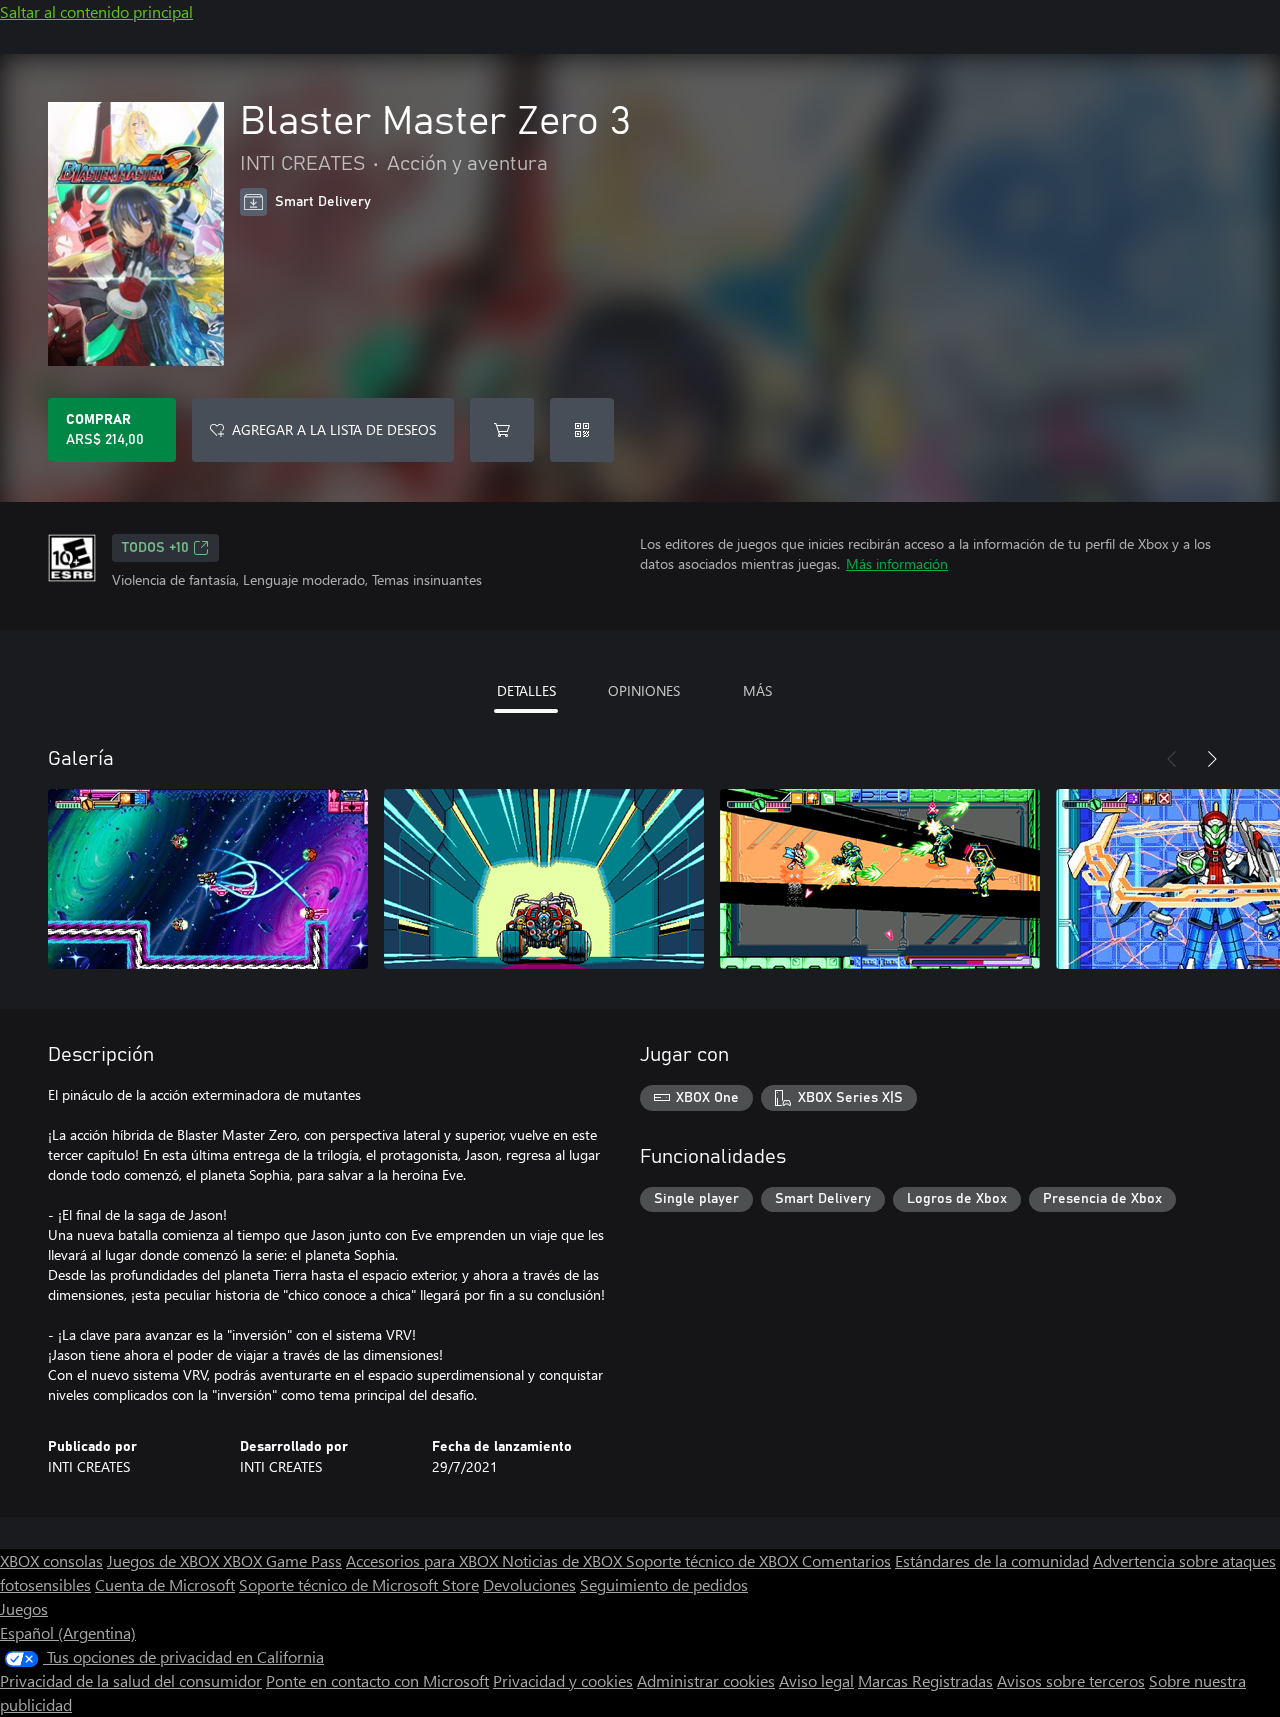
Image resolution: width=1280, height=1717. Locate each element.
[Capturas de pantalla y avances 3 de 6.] (880, 879)
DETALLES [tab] (526, 690)
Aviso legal (816, 1680)
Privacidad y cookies (563, 1680)
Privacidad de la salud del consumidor (131, 1680)
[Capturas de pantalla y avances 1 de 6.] (208, 879)
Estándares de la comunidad (992, 1560)
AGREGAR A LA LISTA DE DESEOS (334, 429)
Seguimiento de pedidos (664, 1584)
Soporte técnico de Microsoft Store (359, 1584)
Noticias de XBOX (564, 1560)
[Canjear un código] (582, 430)
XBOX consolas (51, 1560)
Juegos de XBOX (165, 1560)
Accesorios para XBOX (424, 1560)
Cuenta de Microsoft (165, 1584)
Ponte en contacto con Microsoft (377, 1680)
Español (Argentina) (68, 1632)
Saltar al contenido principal (96, 11)
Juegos (24, 1608)
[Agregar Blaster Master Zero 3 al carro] (502, 430)
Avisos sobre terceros (1071, 1680)
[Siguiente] (1212, 759)
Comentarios (846, 1560)
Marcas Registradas (925, 1680)
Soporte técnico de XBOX (714, 1560)
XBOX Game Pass (282, 1560)
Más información (897, 563)
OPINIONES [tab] (644, 690)
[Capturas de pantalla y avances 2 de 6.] (544, 879)
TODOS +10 (155, 548)
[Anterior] (1172, 759)
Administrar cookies (706, 1680)
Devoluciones (529, 1584)
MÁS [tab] (757, 690)
